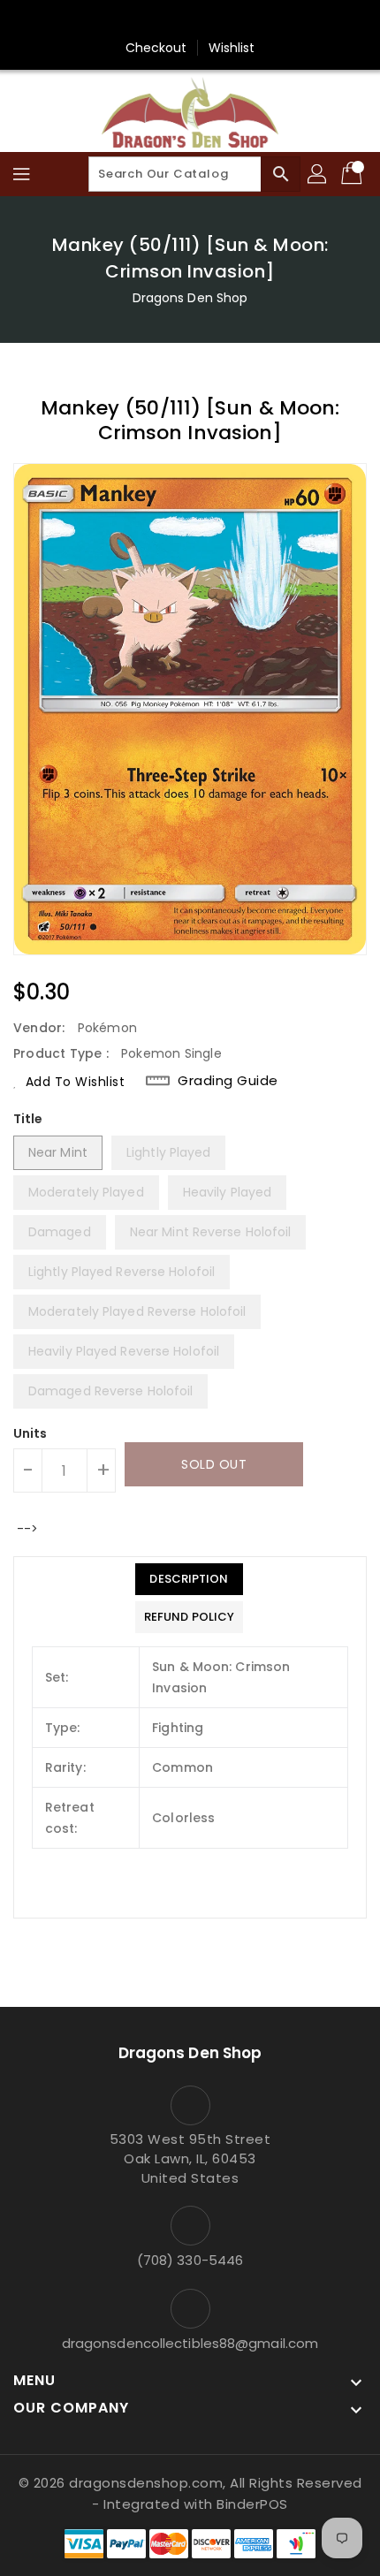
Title (28, 1119)
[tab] (189, 1579)
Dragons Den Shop (190, 298)
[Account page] (318, 174)
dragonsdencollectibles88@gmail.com (190, 2343)
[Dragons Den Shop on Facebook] (173, 20)
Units (30, 1433)
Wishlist (232, 48)
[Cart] (353, 174)
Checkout (156, 48)
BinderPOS (252, 2504)
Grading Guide (228, 1081)
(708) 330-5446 (190, 2260)
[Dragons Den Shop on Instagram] (207, 20)
